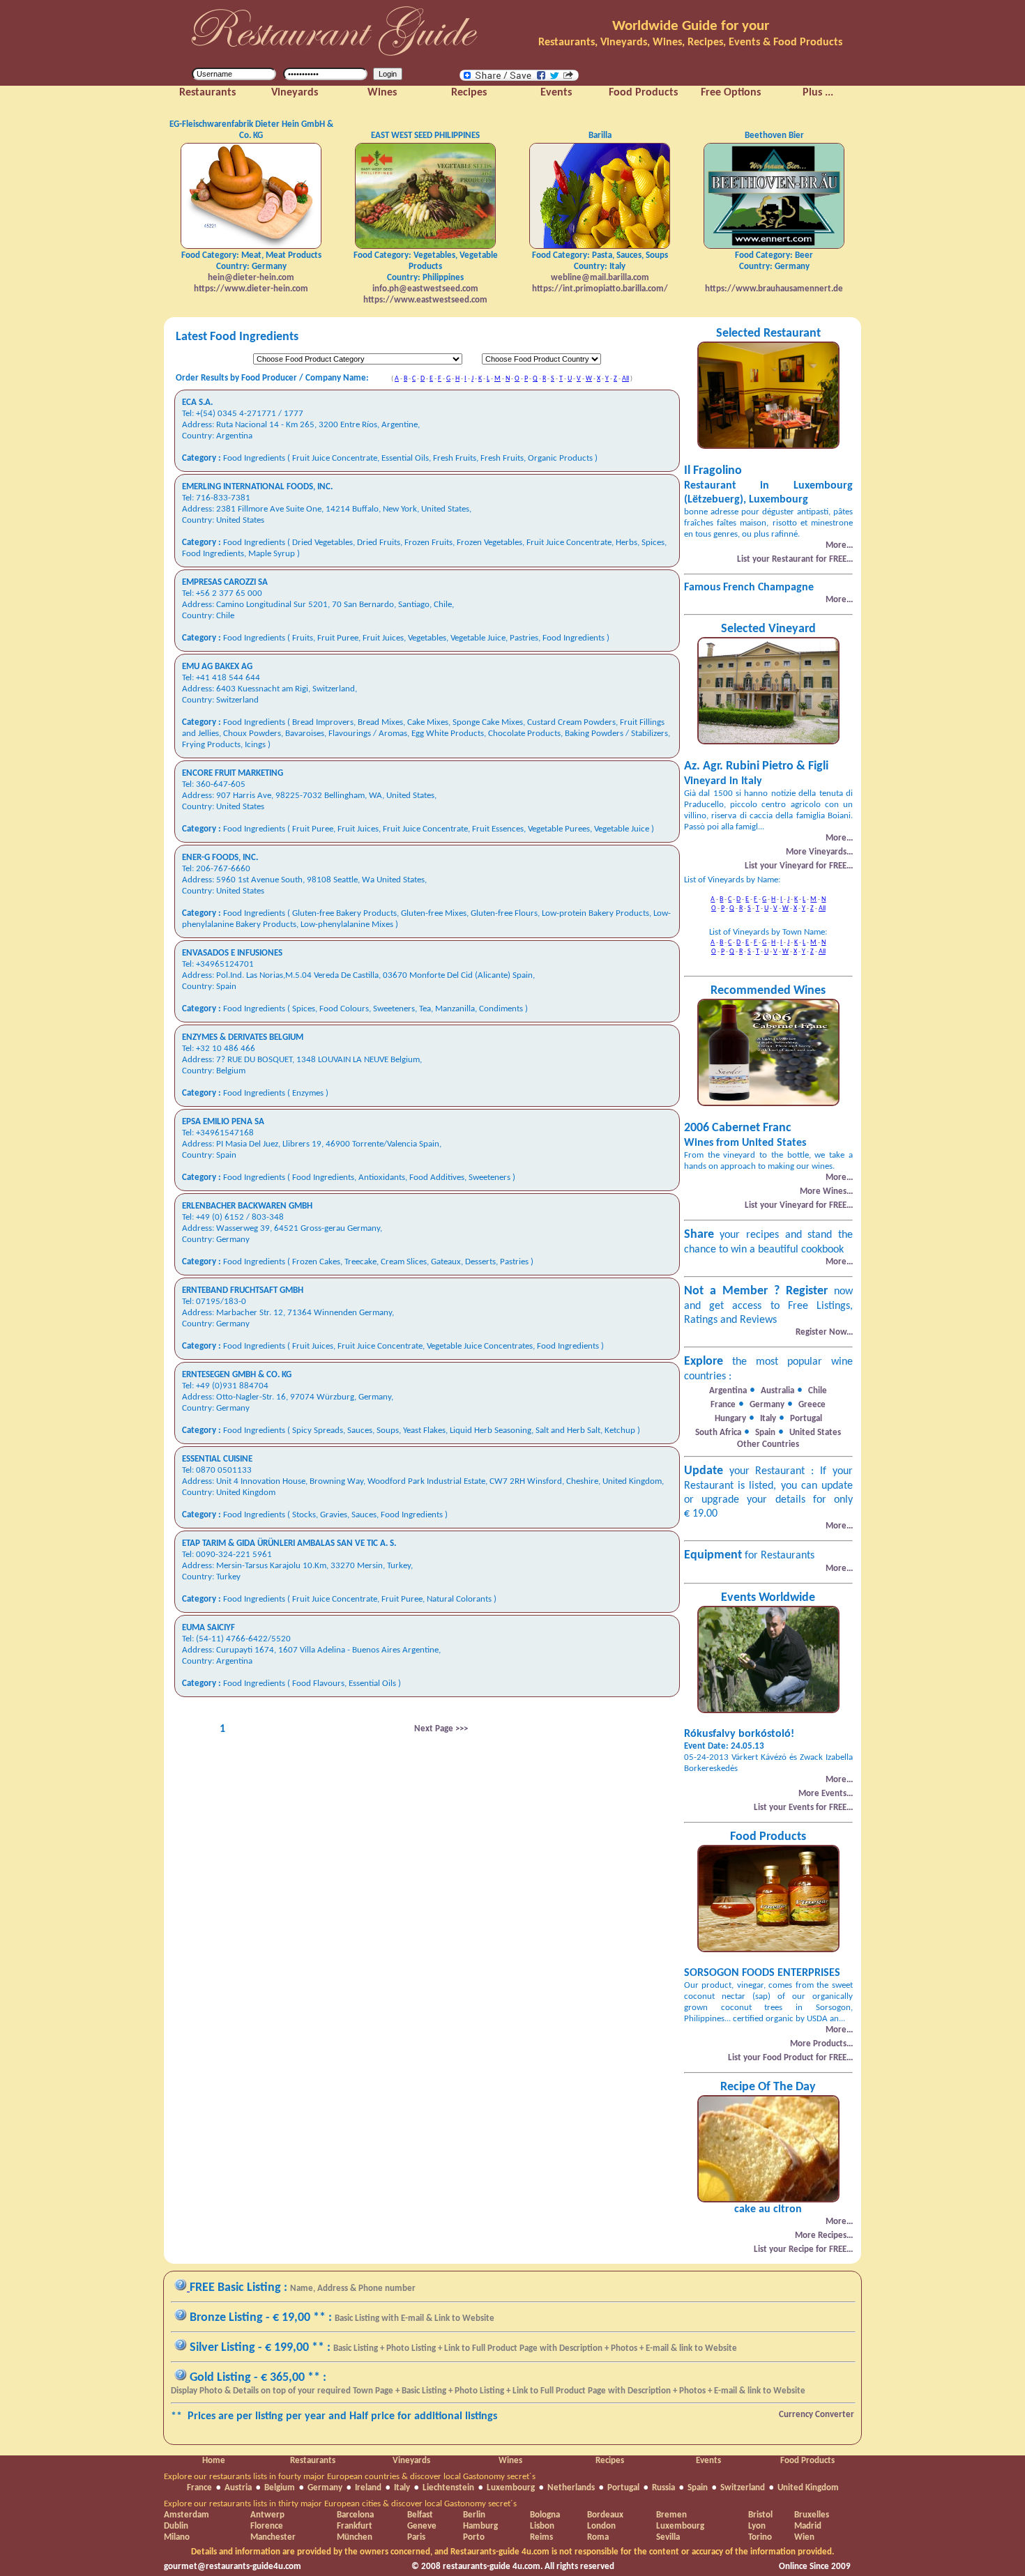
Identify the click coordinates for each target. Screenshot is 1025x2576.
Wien (804, 2537)
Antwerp (267, 2515)
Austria (238, 2488)
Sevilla (668, 2537)
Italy (402, 2488)
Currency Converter (817, 2415)
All (625, 379)
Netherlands (571, 2488)
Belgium (280, 2488)
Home (214, 2461)
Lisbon (542, 2526)
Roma (598, 2537)
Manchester (273, 2537)
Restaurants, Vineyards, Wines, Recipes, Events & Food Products (690, 43)
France (199, 2488)
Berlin (474, 2515)
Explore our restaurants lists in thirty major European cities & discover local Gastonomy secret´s (340, 2504)
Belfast (420, 2515)
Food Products (807, 2461)
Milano (177, 2537)
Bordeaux (605, 2515)
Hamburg (480, 2526)
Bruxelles (812, 2515)
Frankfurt (355, 2526)
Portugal (623, 2488)
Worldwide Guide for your (691, 26)
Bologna (545, 2515)
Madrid (808, 2526)
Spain (698, 2488)
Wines (510, 2461)
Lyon (757, 2526)
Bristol (760, 2515)
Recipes (610, 2461)
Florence (267, 2526)
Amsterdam (187, 2515)
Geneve (422, 2526)
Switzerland (743, 2488)
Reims (541, 2537)
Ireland (368, 2488)
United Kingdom (808, 2488)
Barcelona (355, 2515)
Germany (325, 2488)
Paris (416, 2537)
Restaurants (313, 2461)
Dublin (176, 2526)
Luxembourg (511, 2488)
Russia (663, 2488)
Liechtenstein (448, 2488)
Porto (474, 2537)
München (355, 2537)
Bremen (671, 2515)
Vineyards (411, 2461)
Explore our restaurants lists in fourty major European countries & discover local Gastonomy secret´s (350, 2477)
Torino (760, 2537)
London (601, 2526)
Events (708, 2461)
